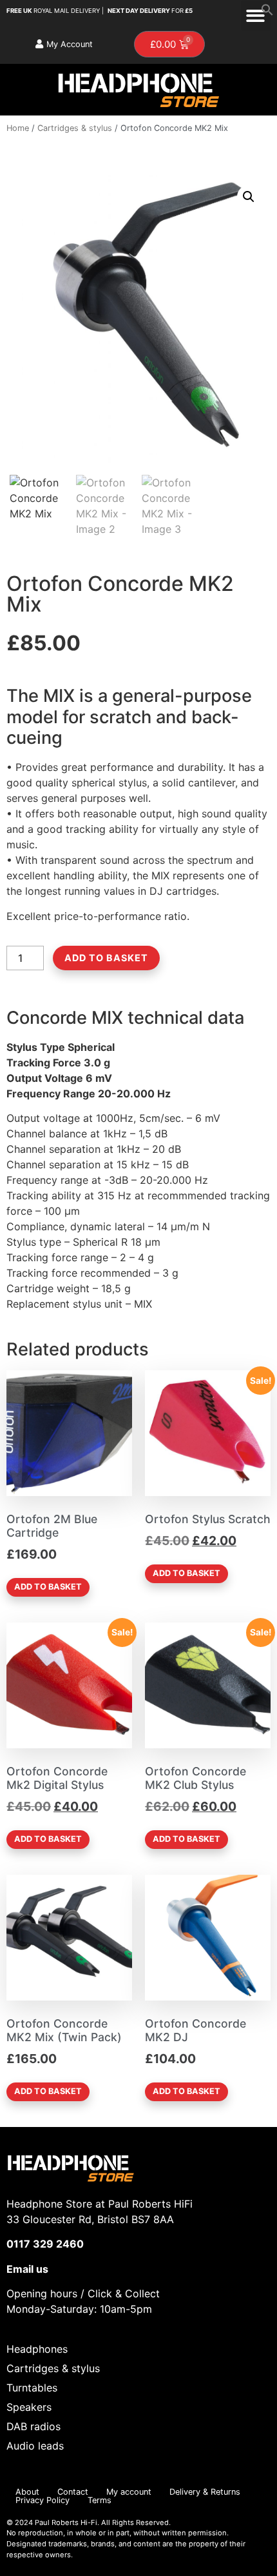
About (27, 2492)
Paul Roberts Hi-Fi (66, 2522)
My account (129, 2492)
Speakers (29, 2407)
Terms (100, 2500)
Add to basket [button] (48, 1587)
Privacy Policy (43, 2500)
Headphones (37, 2349)
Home (18, 128)
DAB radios (33, 2426)
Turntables (32, 2388)
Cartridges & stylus (75, 128)
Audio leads (35, 2446)
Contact (73, 2492)
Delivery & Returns (205, 2492)
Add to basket (106, 958)
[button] (267, 12)
